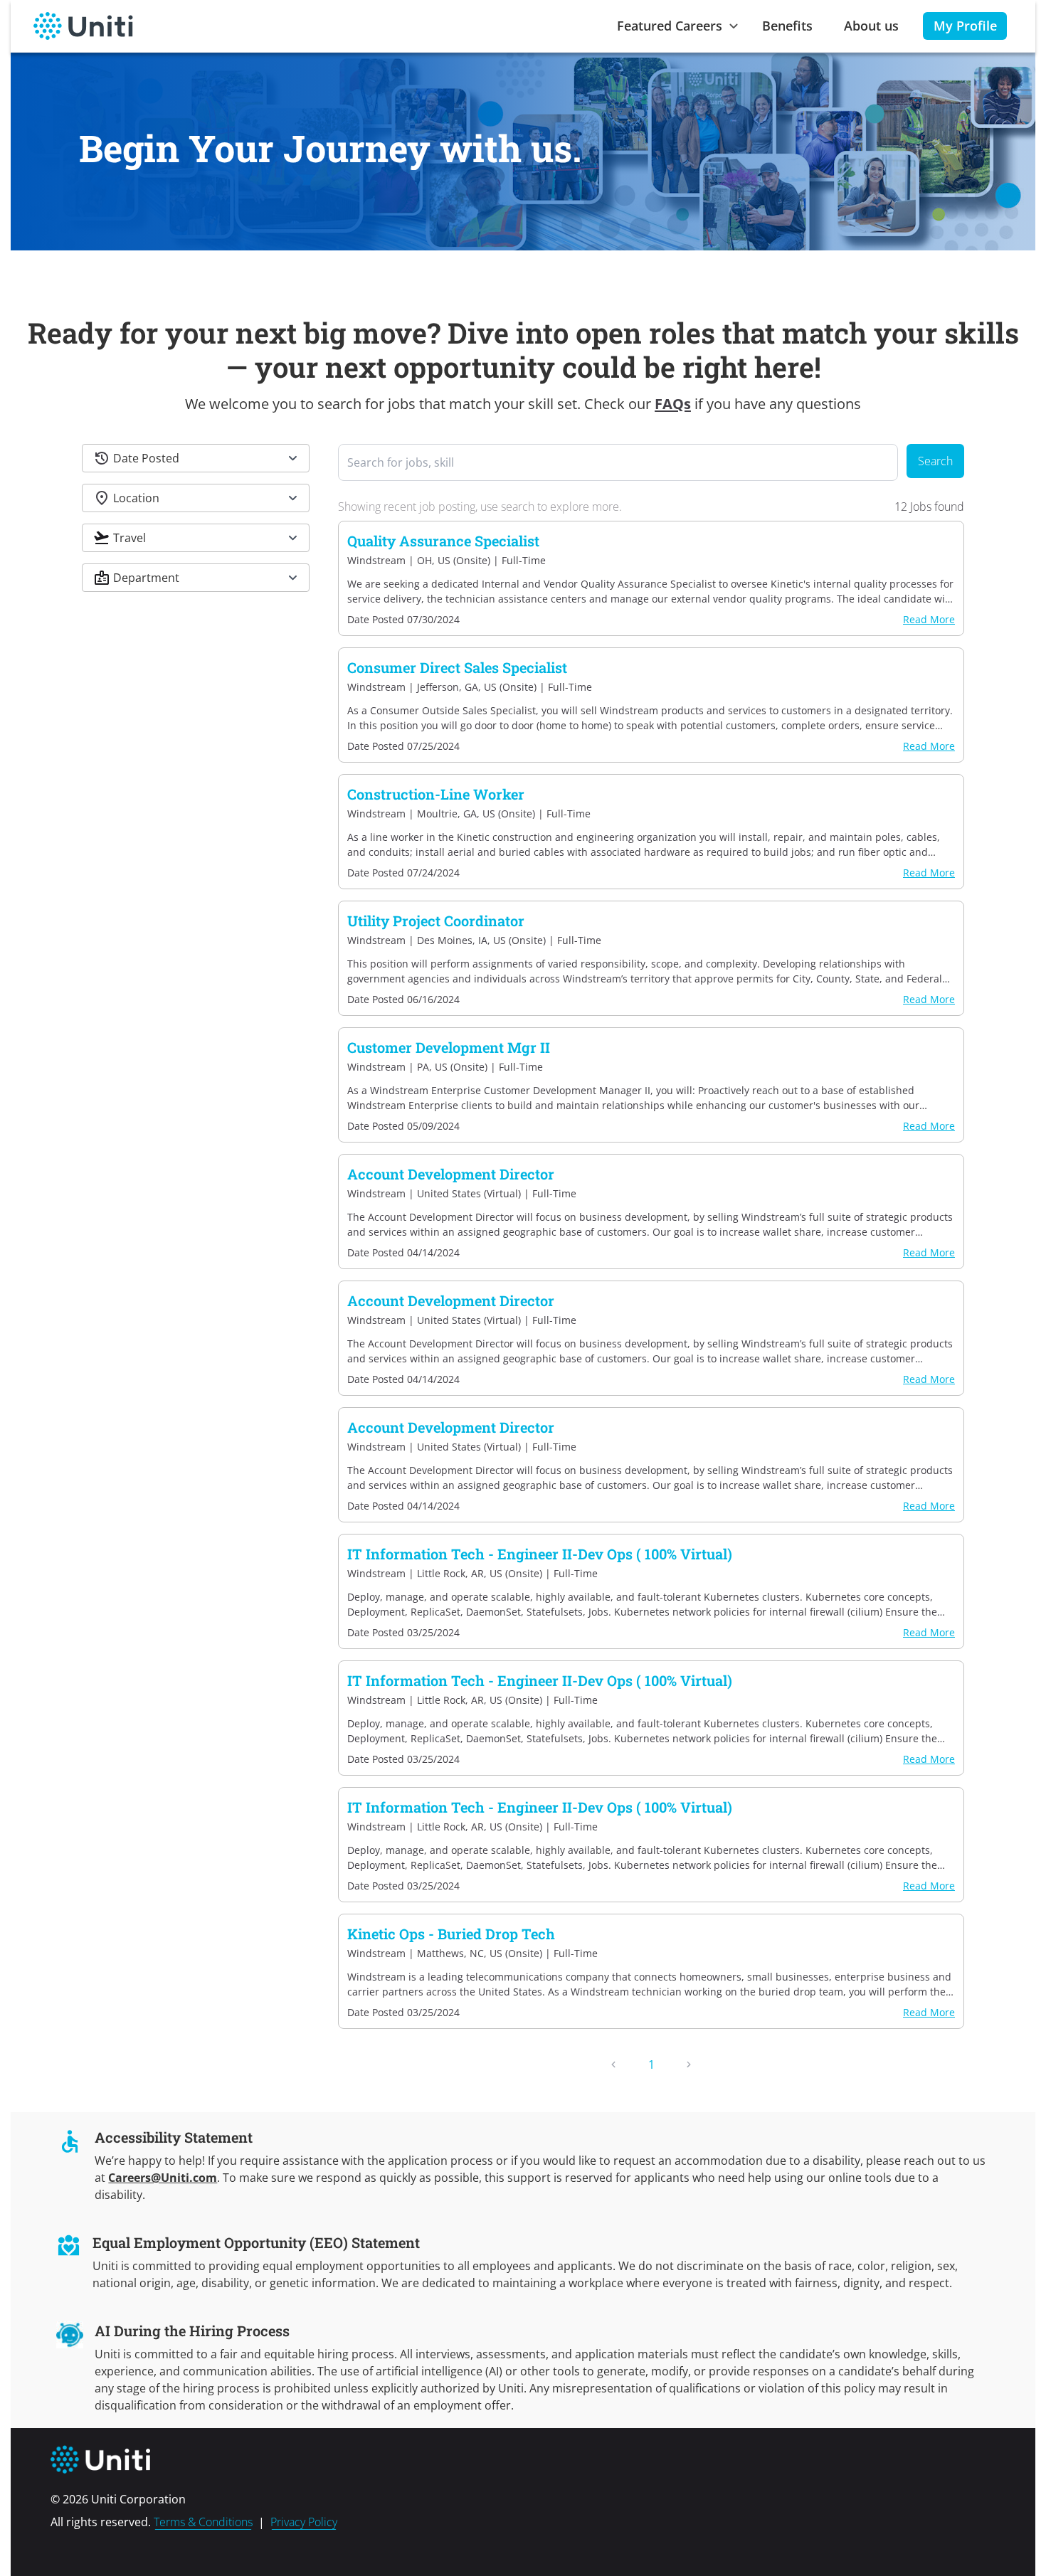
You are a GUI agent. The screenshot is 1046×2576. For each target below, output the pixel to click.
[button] (196, 458)
